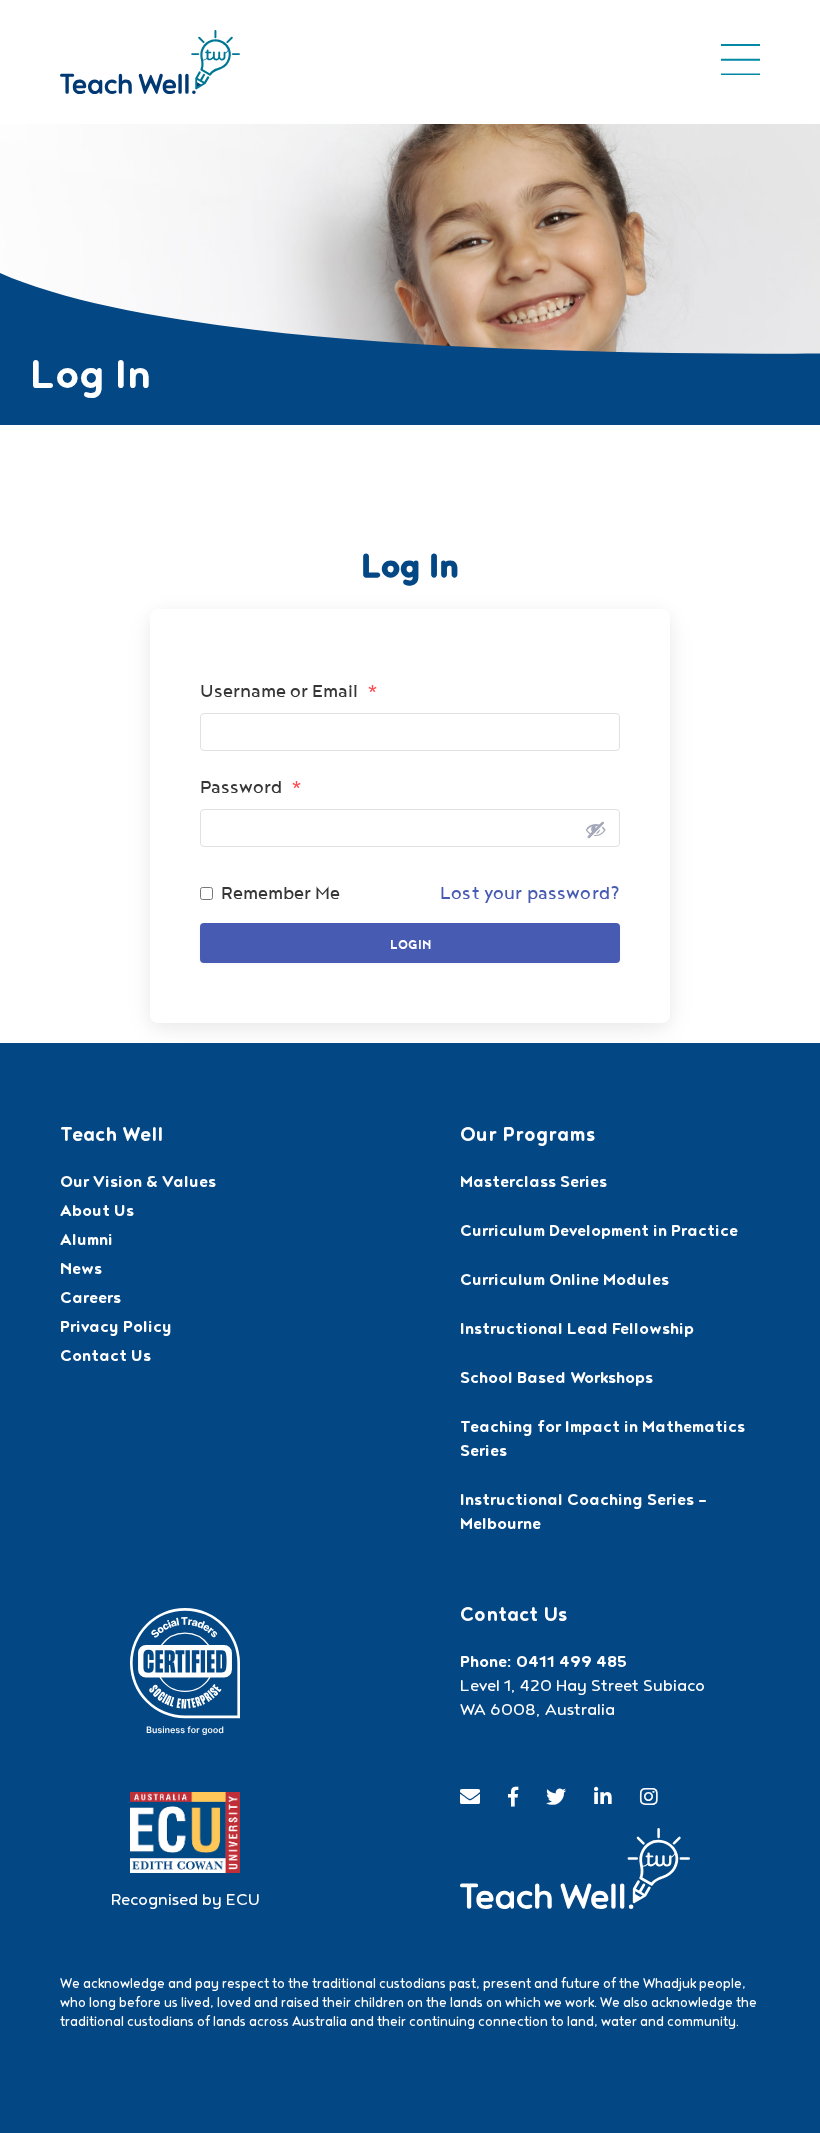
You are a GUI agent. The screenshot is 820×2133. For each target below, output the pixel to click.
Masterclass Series (533, 1184)
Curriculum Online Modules (564, 1282)
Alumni (86, 1242)
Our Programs (527, 1137)
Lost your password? (530, 893)
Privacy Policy (116, 1329)
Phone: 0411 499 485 (543, 1664)
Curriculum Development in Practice (599, 1233)
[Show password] (595, 828)
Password (251, 787)
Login (410, 945)
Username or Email (289, 691)
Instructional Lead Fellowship (577, 1331)
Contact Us (105, 1358)
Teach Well (111, 1137)
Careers (90, 1300)
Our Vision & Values (138, 1184)
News (81, 1271)
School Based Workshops (556, 1380)
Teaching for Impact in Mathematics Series (602, 1441)
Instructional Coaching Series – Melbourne (583, 1514)
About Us (97, 1213)
